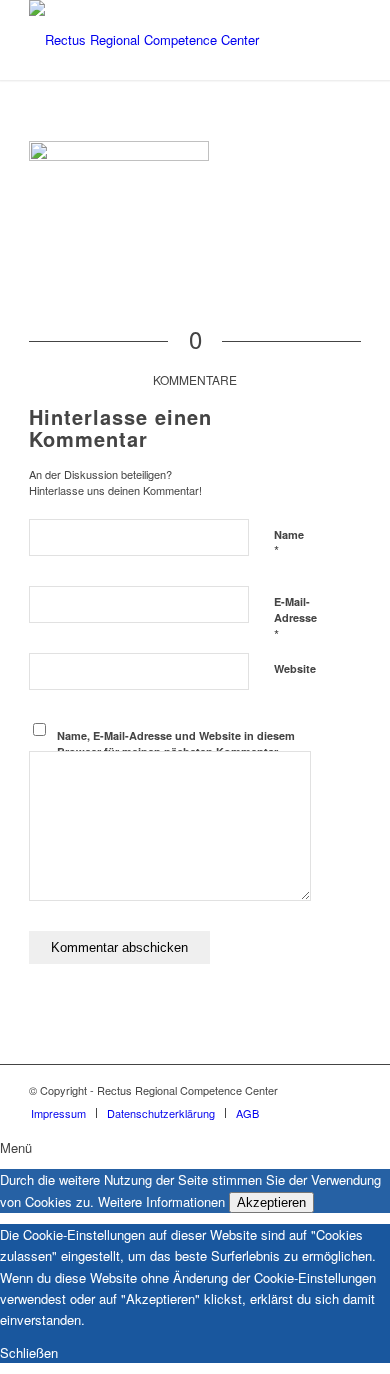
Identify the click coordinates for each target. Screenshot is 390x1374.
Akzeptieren (271, 1202)
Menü (16, 1147)
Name (289, 544)
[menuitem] (58, 1113)
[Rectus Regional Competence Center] (161, 40)
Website (295, 668)
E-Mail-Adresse (295, 619)
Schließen (29, 1352)
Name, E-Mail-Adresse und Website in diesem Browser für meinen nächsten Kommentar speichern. (176, 752)
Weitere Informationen (161, 1201)
